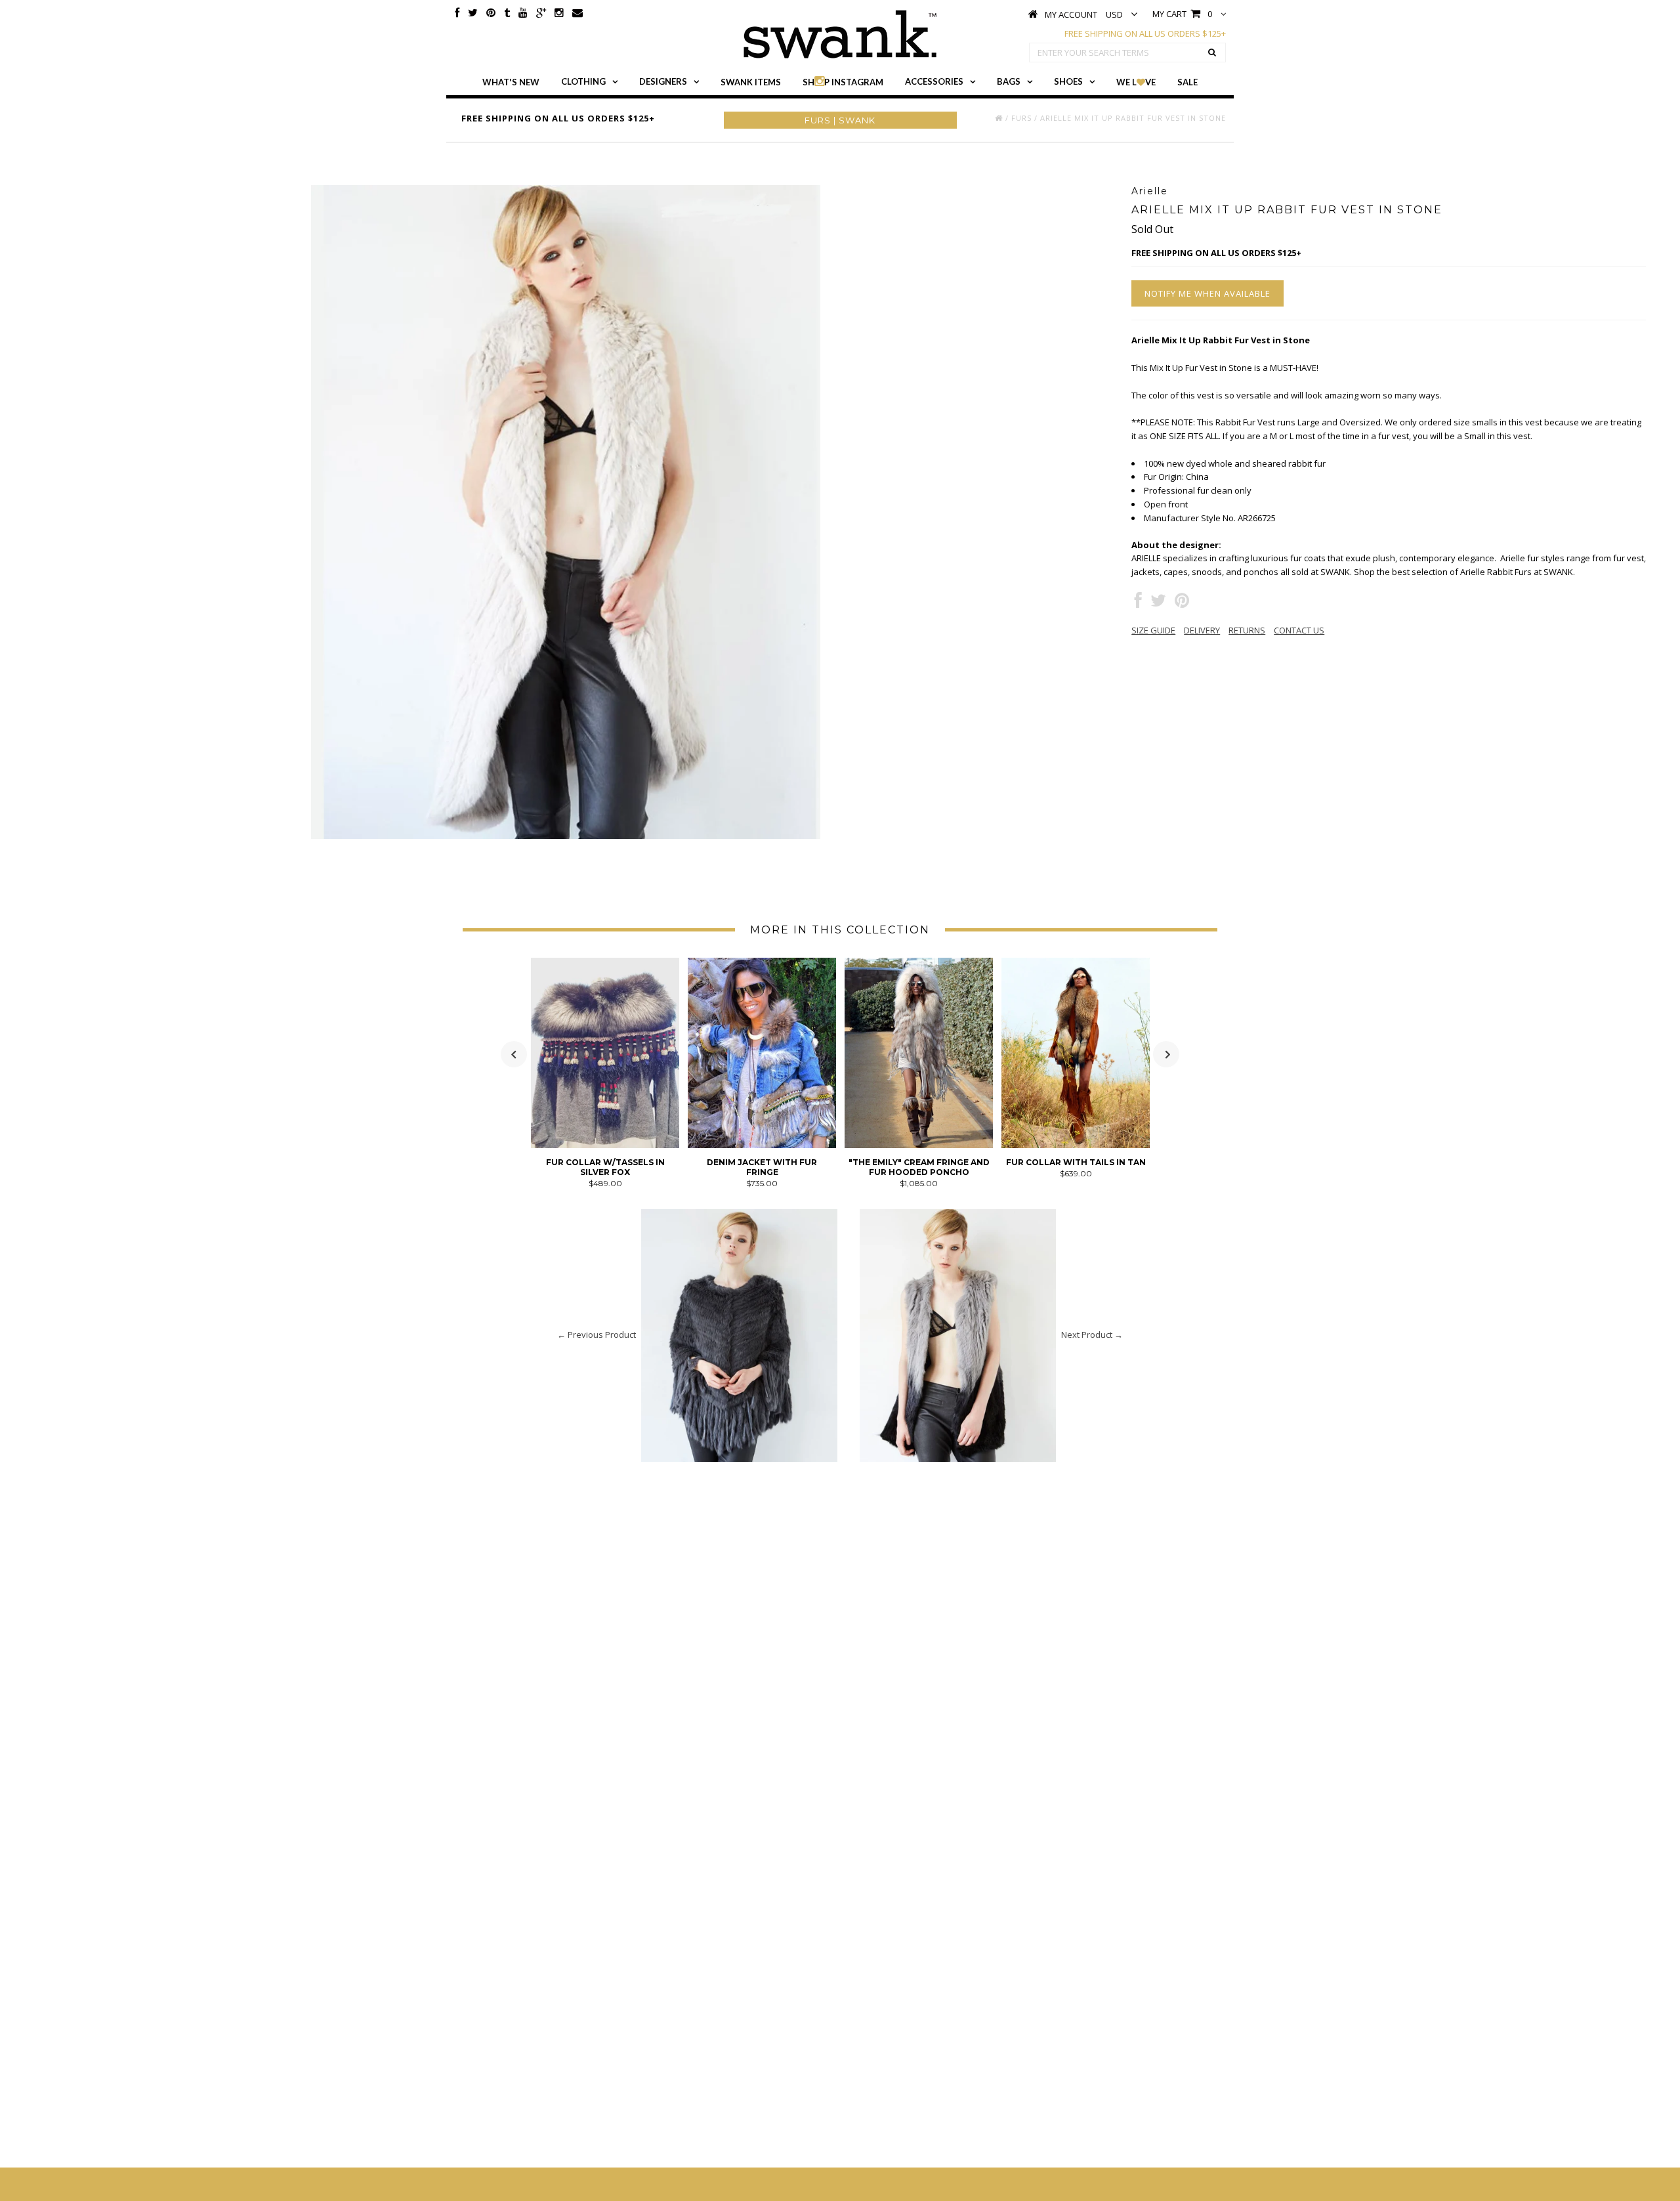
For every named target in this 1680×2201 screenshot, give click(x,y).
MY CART (1182, 14)
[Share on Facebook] (1138, 603)
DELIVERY (1202, 630)
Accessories (934, 81)
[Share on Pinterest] (1182, 603)
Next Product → (1092, 1335)
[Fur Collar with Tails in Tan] (1076, 1145)
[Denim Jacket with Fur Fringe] (762, 1145)
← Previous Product (597, 1335)
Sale (1187, 82)
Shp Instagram (843, 82)
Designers (663, 81)
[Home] (999, 118)
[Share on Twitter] (1158, 603)
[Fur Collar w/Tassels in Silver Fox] (605, 1145)
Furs (1021, 118)
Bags (1009, 81)
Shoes (1068, 81)
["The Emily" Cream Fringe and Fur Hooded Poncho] (919, 1145)
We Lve (1136, 82)
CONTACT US (1299, 630)
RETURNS (1247, 630)
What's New (511, 82)
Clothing (583, 81)
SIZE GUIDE (1153, 630)
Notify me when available (1207, 293)
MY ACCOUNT (1071, 14)
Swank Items (751, 82)
